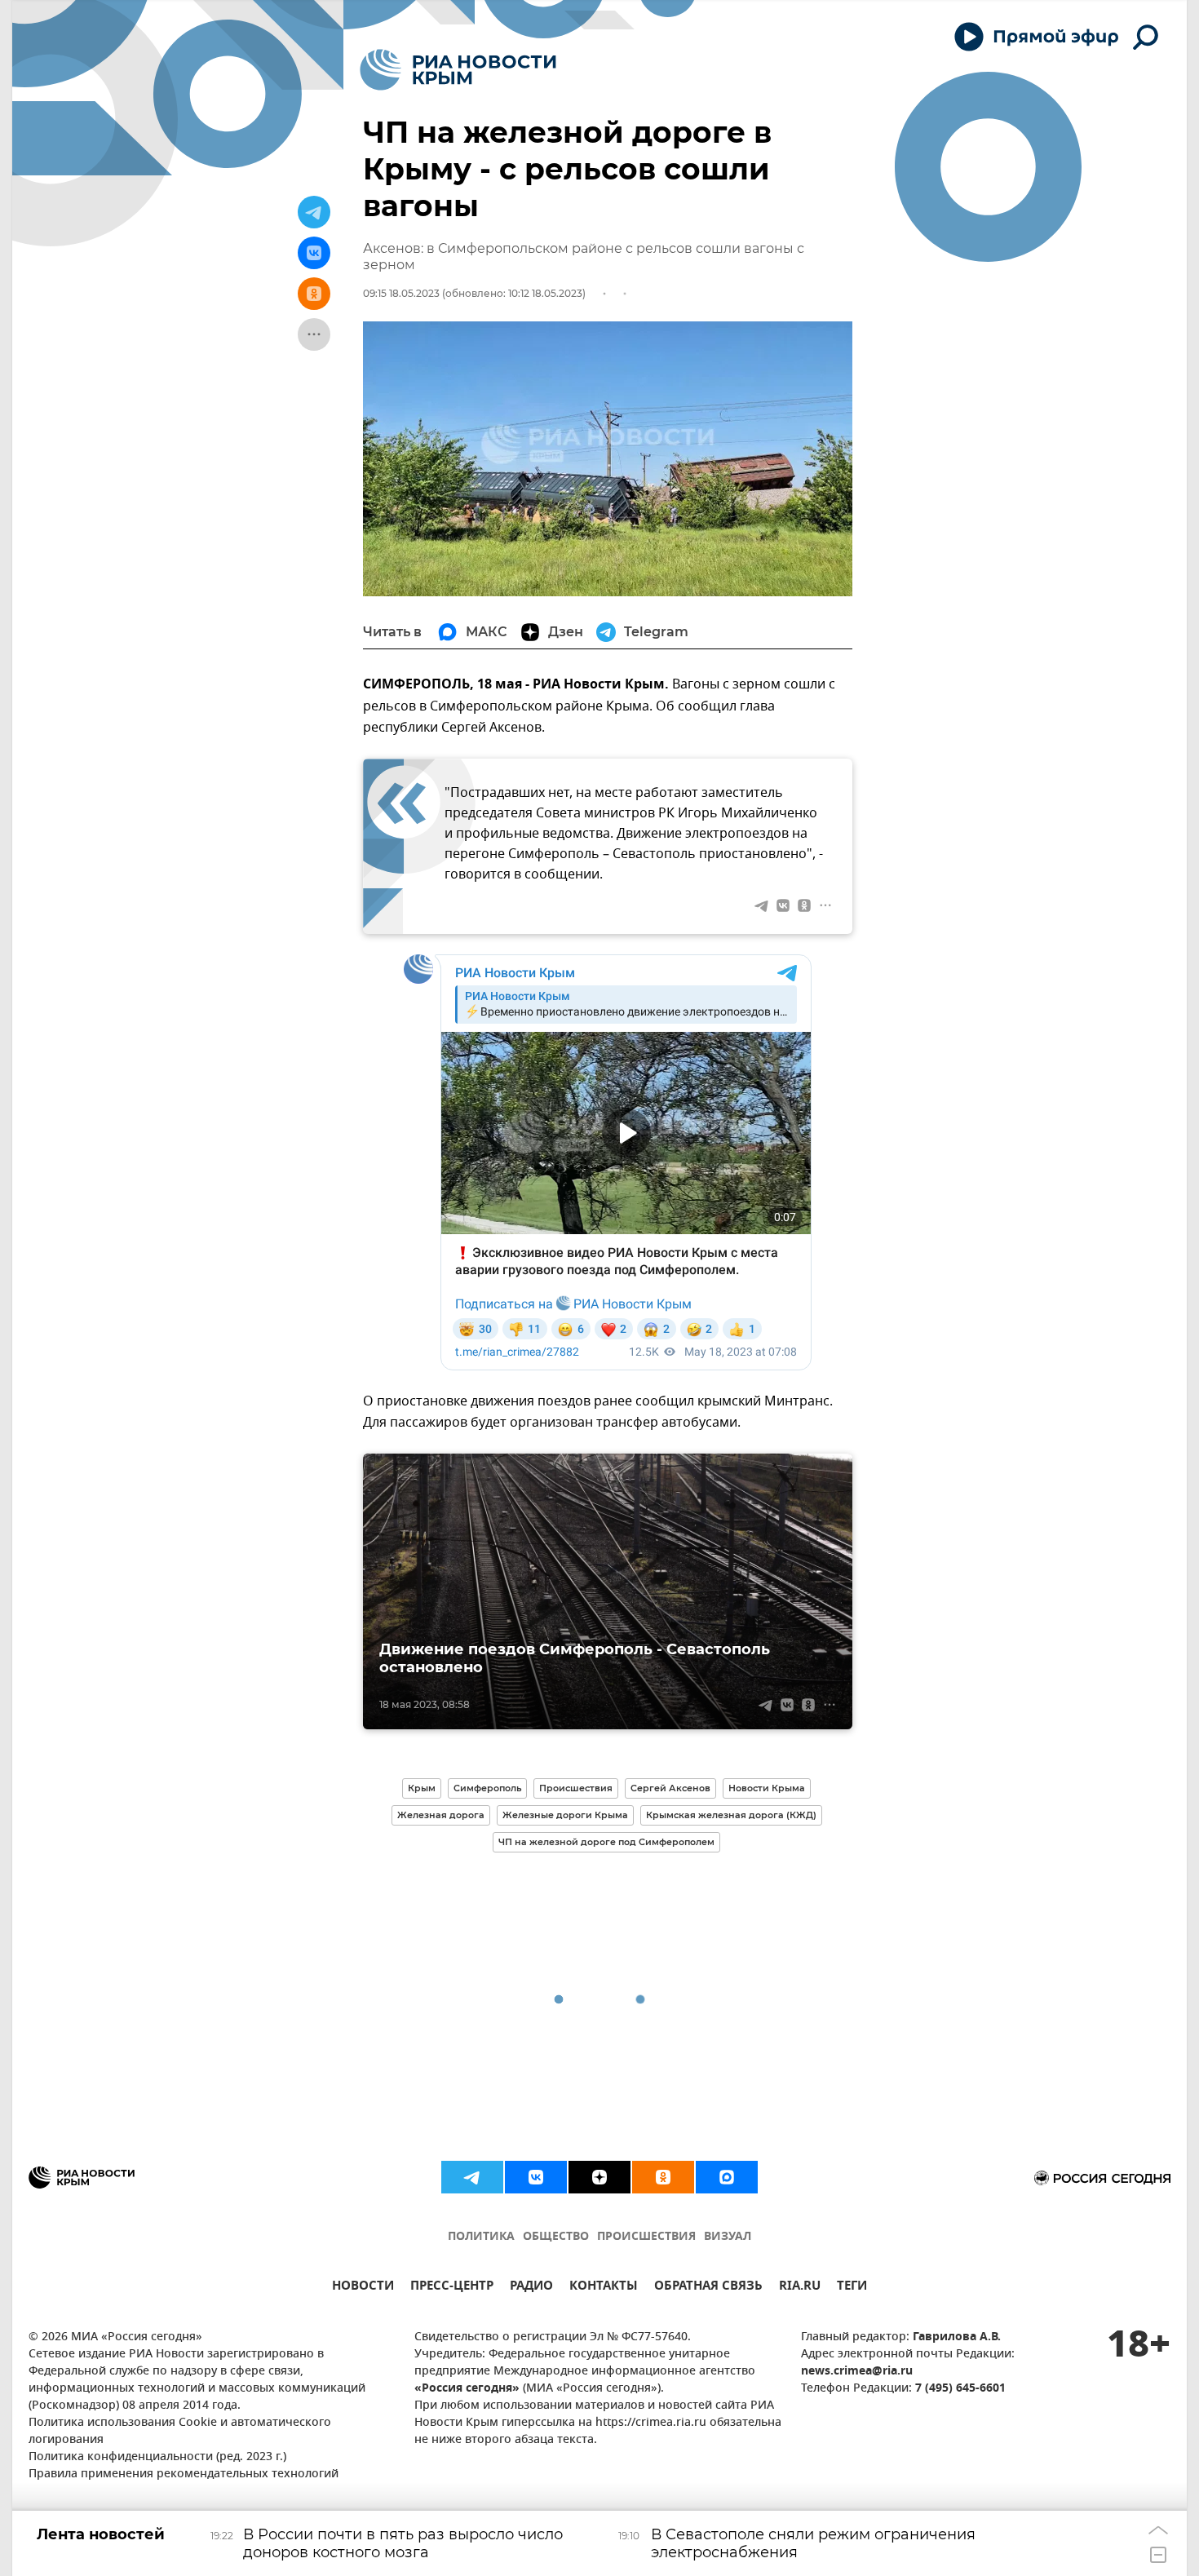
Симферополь (487, 1788)
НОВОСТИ (363, 2288)
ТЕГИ (852, 2288)
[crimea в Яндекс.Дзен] (599, 2177)
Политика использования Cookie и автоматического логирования (180, 2432)
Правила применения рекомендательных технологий (184, 2474)
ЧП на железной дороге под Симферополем (606, 1842)
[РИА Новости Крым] (458, 70)
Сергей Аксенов (670, 1788)
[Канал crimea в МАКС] (727, 2177)
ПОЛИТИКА (481, 2237)
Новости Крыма (767, 1788)
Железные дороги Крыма (565, 1815)
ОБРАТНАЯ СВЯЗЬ (708, 2288)
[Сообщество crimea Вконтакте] (536, 2177)
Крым (422, 1788)
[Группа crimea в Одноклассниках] (663, 2177)
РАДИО (531, 2288)
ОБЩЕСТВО (556, 2237)
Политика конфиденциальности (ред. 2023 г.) (157, 2457)
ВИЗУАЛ (728, 2237)
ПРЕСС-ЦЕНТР (452, 2288)
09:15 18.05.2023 (401, 293)
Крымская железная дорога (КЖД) (731, 1815)
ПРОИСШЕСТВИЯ (646, 2237)
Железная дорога (441, 1815)
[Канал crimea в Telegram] (472, 2177)
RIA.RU (800, 2288)
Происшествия (576, 1788)
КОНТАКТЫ (604, 2288)
